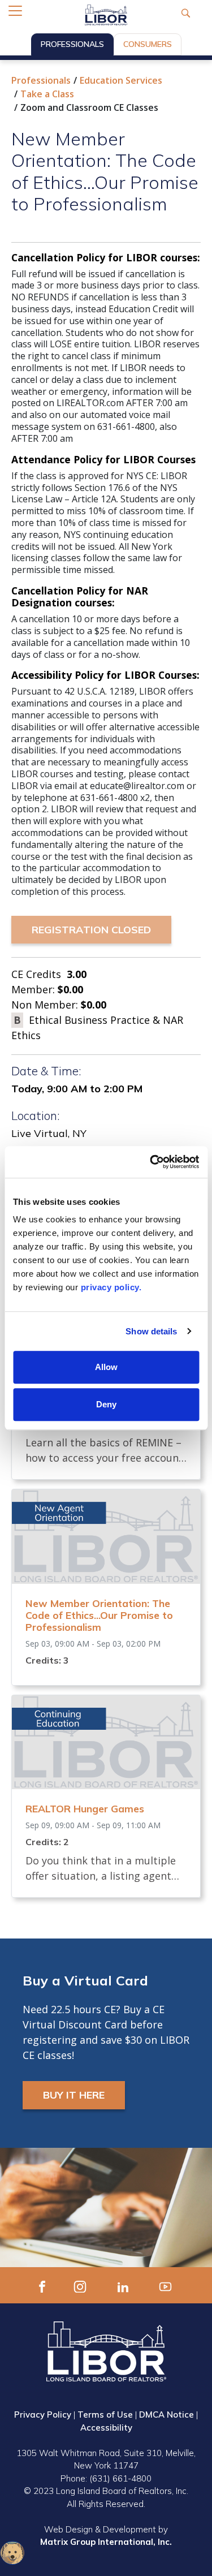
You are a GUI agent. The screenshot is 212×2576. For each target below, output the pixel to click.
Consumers (148, 44)
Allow (106, 1367)
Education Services (121, 80)
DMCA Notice (166, 2415)
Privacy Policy (43, 2415)
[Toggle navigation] (15, 11)
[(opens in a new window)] (42, 2285)
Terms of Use (105, 2415)
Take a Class (47, 94)
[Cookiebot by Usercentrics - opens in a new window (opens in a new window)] (151, 1162)
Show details (151, 1331)
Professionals (72, 44)
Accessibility (106, 2428)
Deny (106, 1404)
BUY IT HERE (74, 2095)
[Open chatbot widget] (12, 2553)
